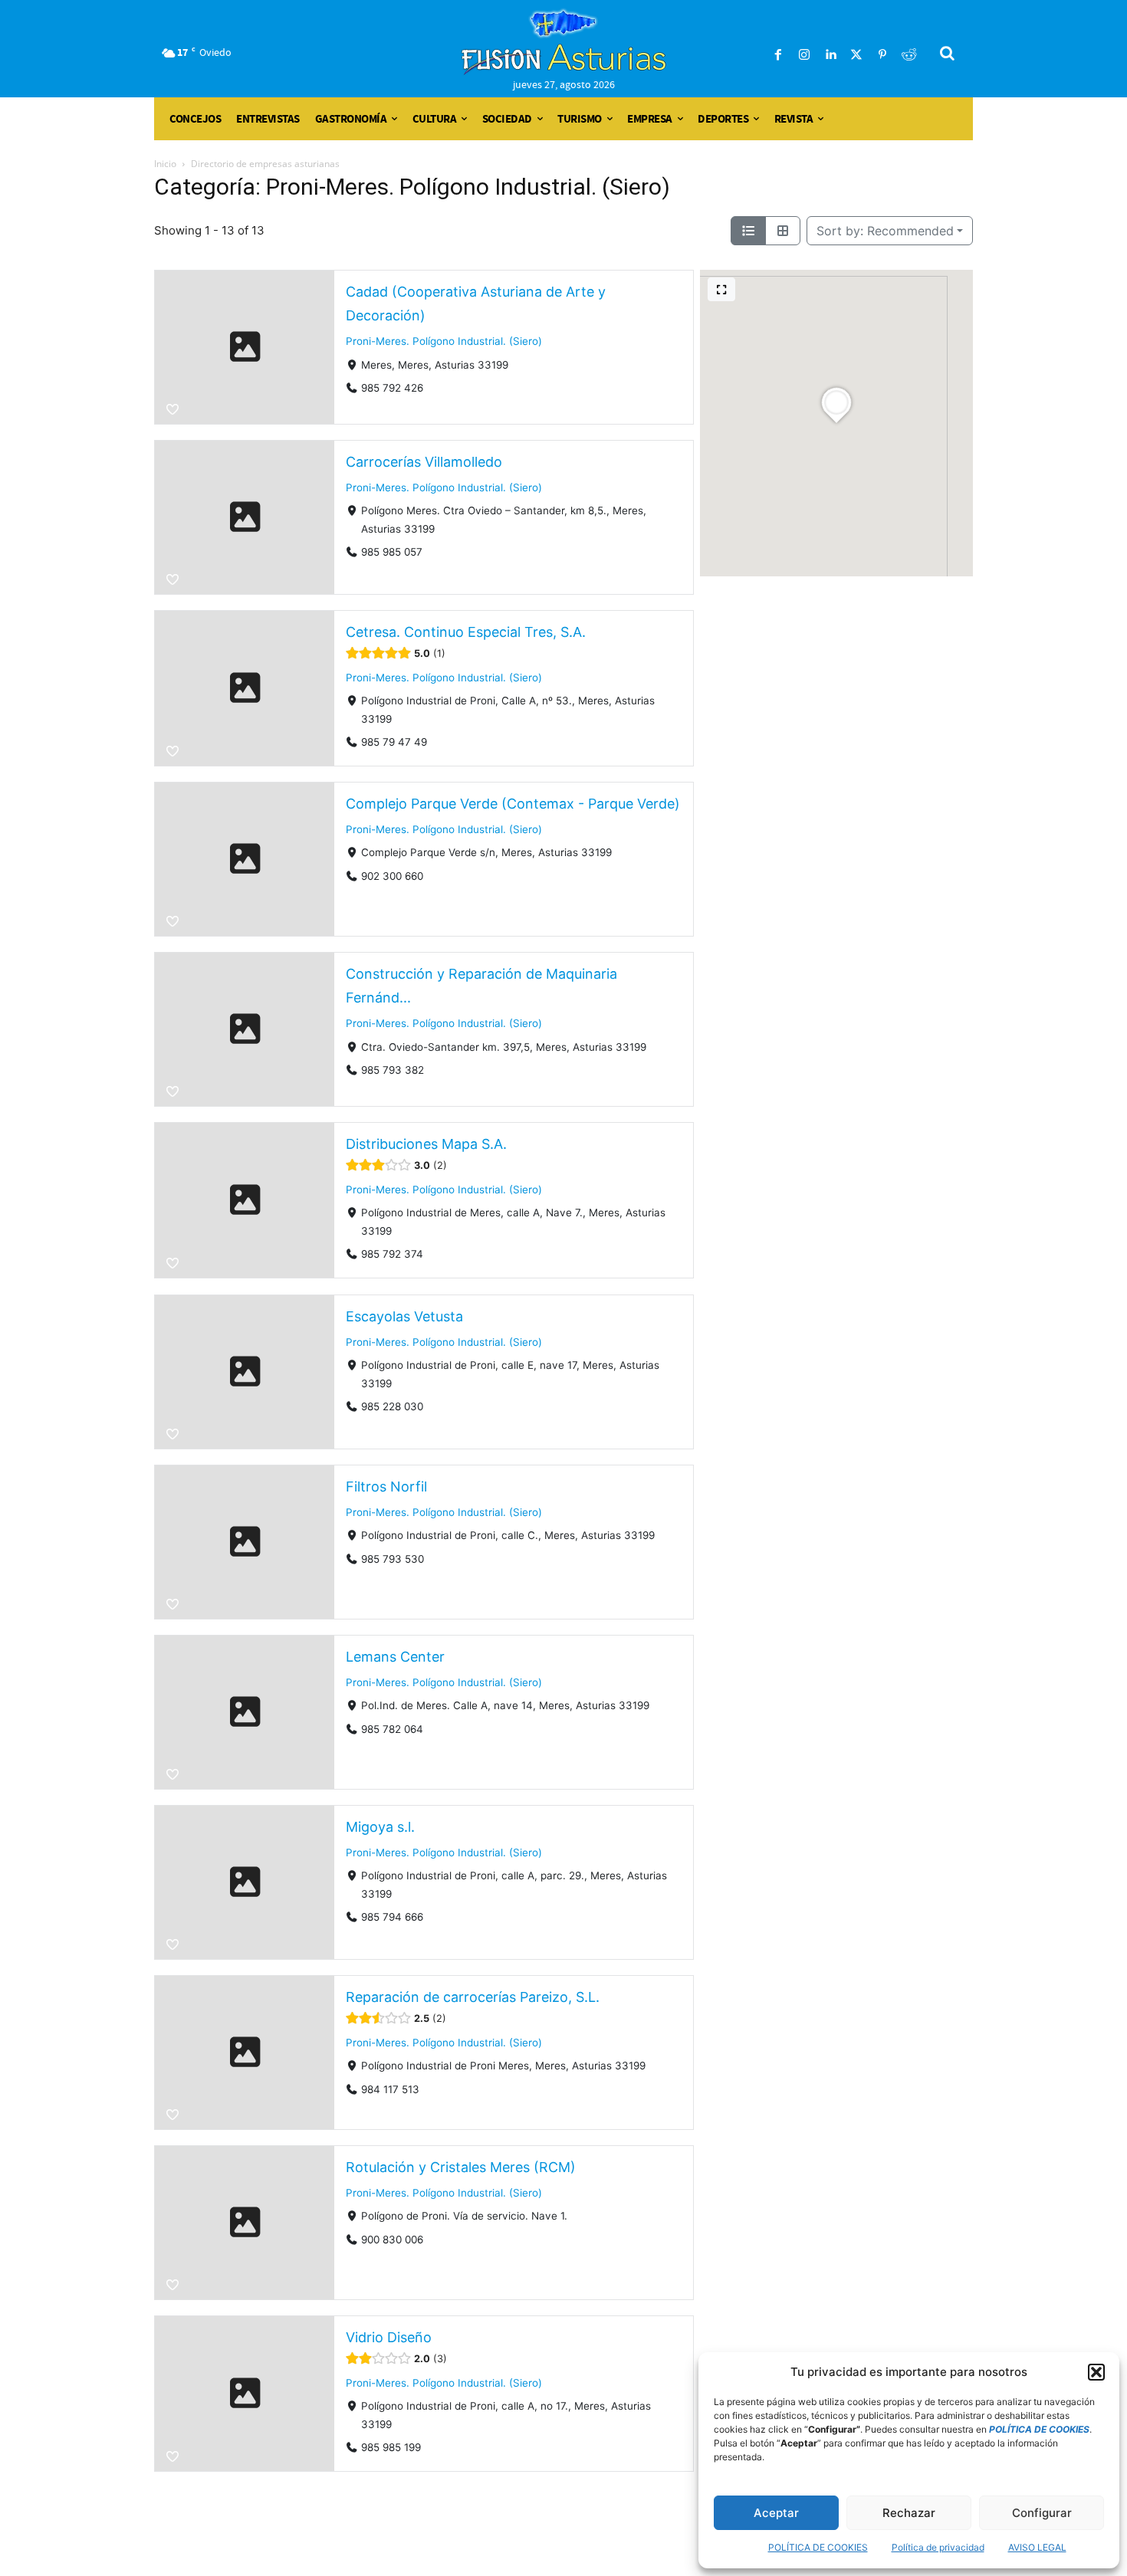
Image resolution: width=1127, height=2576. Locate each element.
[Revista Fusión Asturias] (563, 42)
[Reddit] (909, 55)
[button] (1096, 2372)
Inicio (165, 164)
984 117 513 (390, 2089)
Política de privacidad (938, 2547)
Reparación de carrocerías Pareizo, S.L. (473, 1997)
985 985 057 (392, 552)
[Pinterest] (882, 55)
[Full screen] (721, 289)
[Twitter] (856, 55)
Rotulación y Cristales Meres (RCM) (461, 2167)
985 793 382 (393, 1070)
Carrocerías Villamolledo (424, 462)
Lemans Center (395, 1657)
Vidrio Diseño (389, 2337)
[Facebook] (778, 55)
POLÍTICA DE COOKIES (818, 2547)
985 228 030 (392, 1406)
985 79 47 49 (394, 742)
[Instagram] (804, 55)
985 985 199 (391, 2447)
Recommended (885, 231)
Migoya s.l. (380, 1827)
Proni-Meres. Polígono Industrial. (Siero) (444, 341)
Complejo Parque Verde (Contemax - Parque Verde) (513, 804)
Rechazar (909, 2513)
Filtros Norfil (386, 1487)
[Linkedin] (830, 55)
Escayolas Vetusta (404, 1316)
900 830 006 (392, 2239)
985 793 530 (393, 1558)
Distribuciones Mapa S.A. (426, 1144)
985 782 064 (392, 1728)
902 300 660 (392, 876)
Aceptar (776, 2513)
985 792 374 (392, 1254)
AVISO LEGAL (1037, 2547)
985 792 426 (392, 388)
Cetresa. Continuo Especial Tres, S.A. (466, 632)
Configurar (1042, 2513)
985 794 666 (392, 1917)
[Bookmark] (172, 409)
